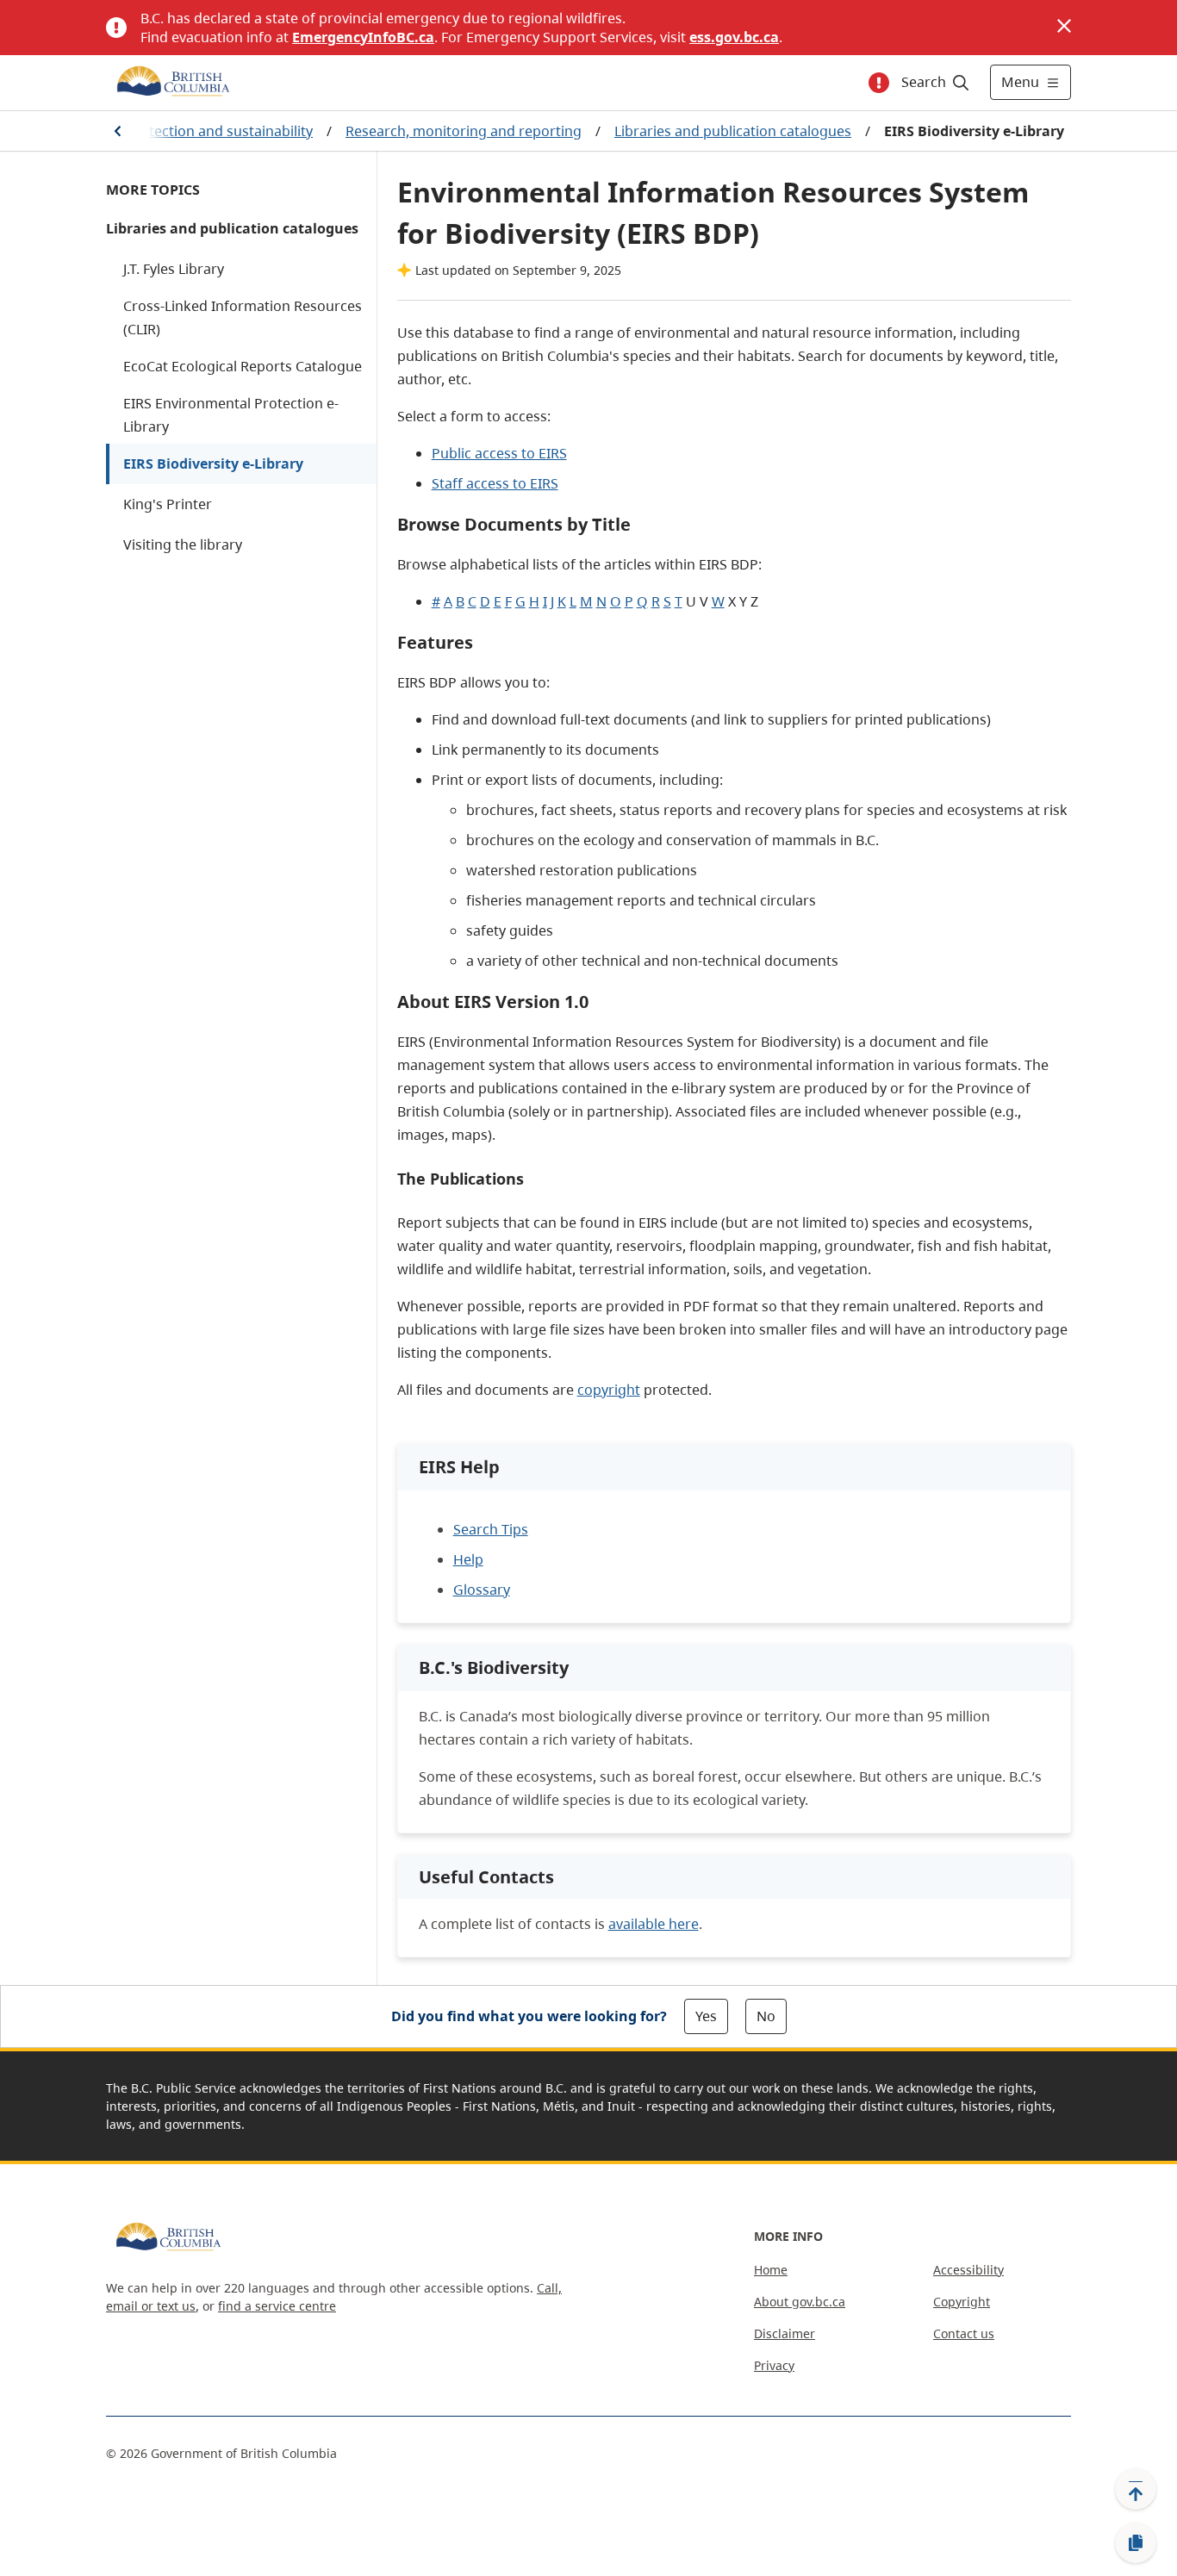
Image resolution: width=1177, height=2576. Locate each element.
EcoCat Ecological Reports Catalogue (243, 366)
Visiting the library (183, 544)
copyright (609, 1390)
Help (468, 1559)
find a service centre (277, 2306)
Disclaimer (785, 2333)
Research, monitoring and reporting (464, 131)
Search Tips (491, 1529)
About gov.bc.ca (800, 2302)
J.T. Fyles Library (174, 269)
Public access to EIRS (499, 453)
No (766, 2016)
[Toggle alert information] (879, 83)
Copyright (962, 2302)
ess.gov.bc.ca (734, 37)
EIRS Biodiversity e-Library (213, 464)
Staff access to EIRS (495, 483)
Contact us (964, 2333)
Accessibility (968, 2270)
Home (771, 2270)
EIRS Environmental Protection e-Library (231, 415)
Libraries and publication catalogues (733, 131)
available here (654, 1924)
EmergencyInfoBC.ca (363, 37)
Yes (706, 2016)
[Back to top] (1136, 2489)
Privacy (774, 2365)
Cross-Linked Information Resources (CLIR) (243, 317)
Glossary (482, 1590)
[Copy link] (1136, 2543)
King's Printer (168, 504)
